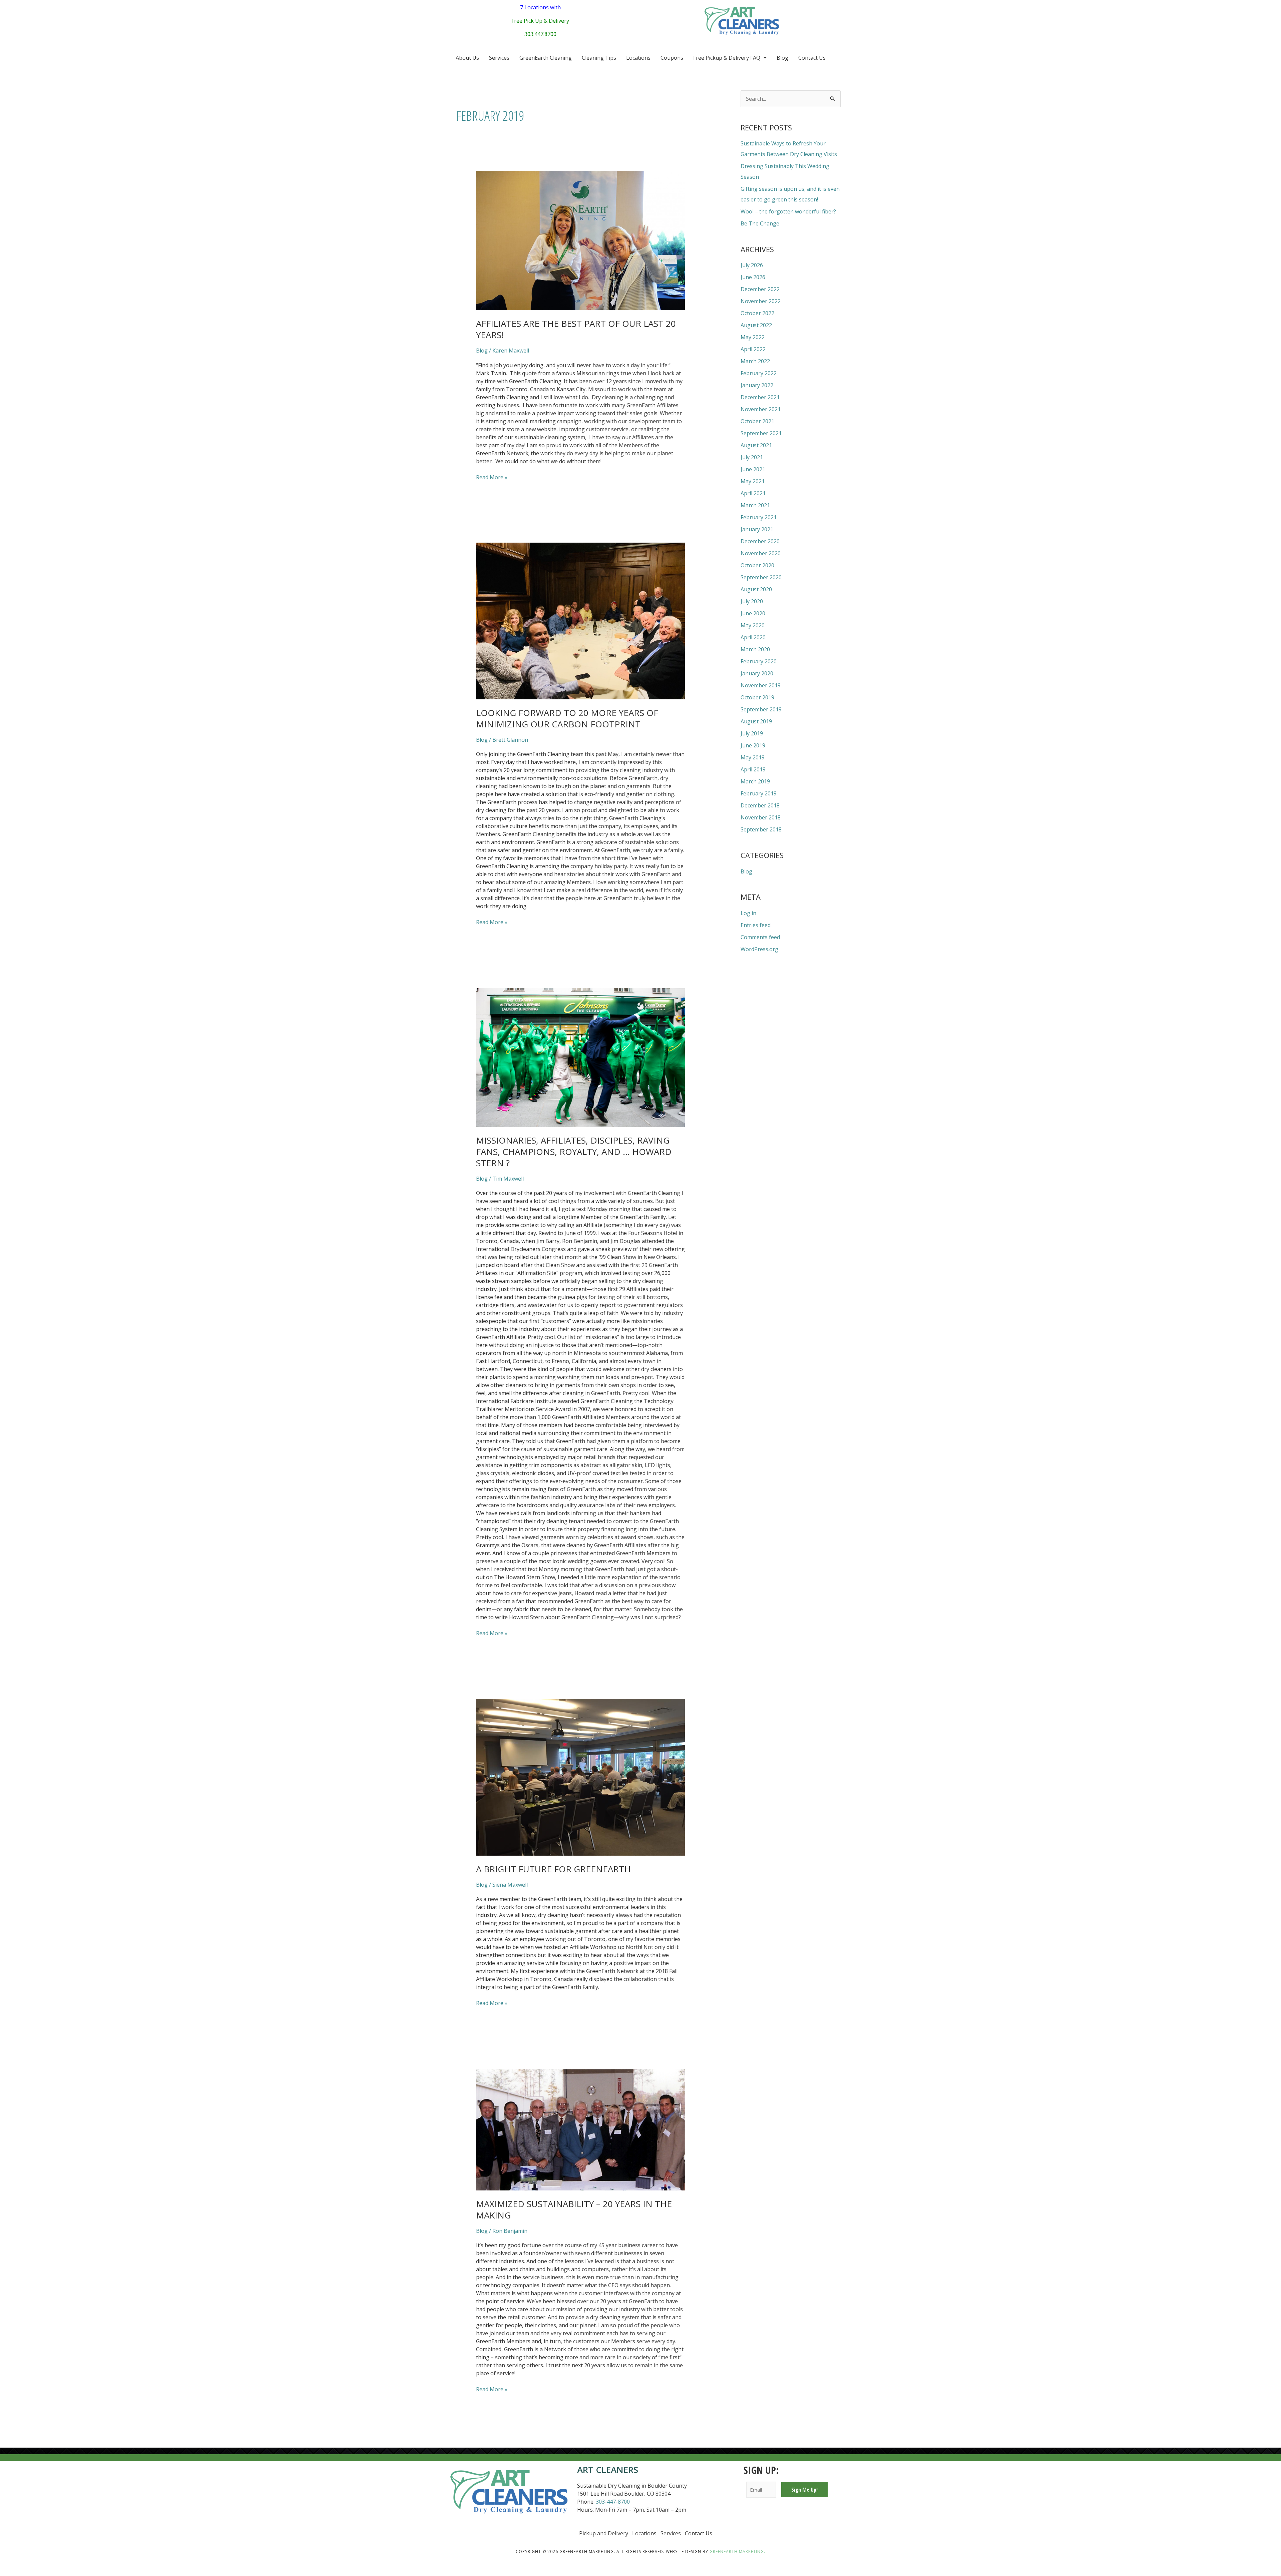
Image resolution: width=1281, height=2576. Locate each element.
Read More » (492, 477)
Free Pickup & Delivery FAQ (727, 58)
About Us (467, 58)
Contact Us (812, 58)
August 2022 (756, 325)
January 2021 (757, 529)
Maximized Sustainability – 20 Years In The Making (574, 2209)
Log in (748, 913)
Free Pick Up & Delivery (540, 21)
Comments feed (760, 937)
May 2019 (753, 757)
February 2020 (759, 661)
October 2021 (757, 421)
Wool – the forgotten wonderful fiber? (788, 211)
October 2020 (757, 565)
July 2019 (752, 733)
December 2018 (760, 805)
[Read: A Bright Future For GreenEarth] (581, 1777)
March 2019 (755, 781)
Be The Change (760, 223)
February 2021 (759, 517)
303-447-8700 (613, 2502)
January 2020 (757, 673)
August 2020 (756, 589)
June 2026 (753, 277)
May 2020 (753, 625)
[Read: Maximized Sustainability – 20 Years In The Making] (581, 2130)
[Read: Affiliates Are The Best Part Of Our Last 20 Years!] (581, 240)
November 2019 (761, 685)
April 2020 (753, 637)
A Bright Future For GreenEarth (553, 1869)
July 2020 (752, 601)
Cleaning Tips (599, 58)
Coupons (672, 58)
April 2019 (753, 769)
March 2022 (755, 361)
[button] (730, 58)
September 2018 (761, 829)
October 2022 (757, 313)
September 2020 (761, 577)
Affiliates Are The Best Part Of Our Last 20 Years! (576, 329)
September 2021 (761, 433)
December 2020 (760, 541)
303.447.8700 (540, 34)
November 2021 (761, 409)
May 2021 (753, 481)
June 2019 (753, 745)
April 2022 (753, 349)
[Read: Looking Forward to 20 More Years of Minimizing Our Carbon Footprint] (581, 621)
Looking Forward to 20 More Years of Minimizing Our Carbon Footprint (567, 718)
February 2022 (759, 373)
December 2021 (760, 397)
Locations (638, 58)
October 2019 (757, 697)
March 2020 (755, 649)
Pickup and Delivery (604, 2533)
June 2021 (753, 469)
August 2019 (756, 721)
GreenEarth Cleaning (546, 58)
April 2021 (753, 493)
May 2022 (753, 337)
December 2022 (760, 289)
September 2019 (761, 709)
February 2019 (759, 793)
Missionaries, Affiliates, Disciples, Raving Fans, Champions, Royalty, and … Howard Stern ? (574, 1152)
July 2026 (752, 265)
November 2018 (761, 817)
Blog (782, 58)
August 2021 (756, 445)
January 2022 (757, 385)
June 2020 (753, 613)
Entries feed (756, 925)
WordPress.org (759, 949)
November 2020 (761, 553)
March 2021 (755, 505)
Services (499, 58)
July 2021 (752, 457)
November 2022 (761, 301)
